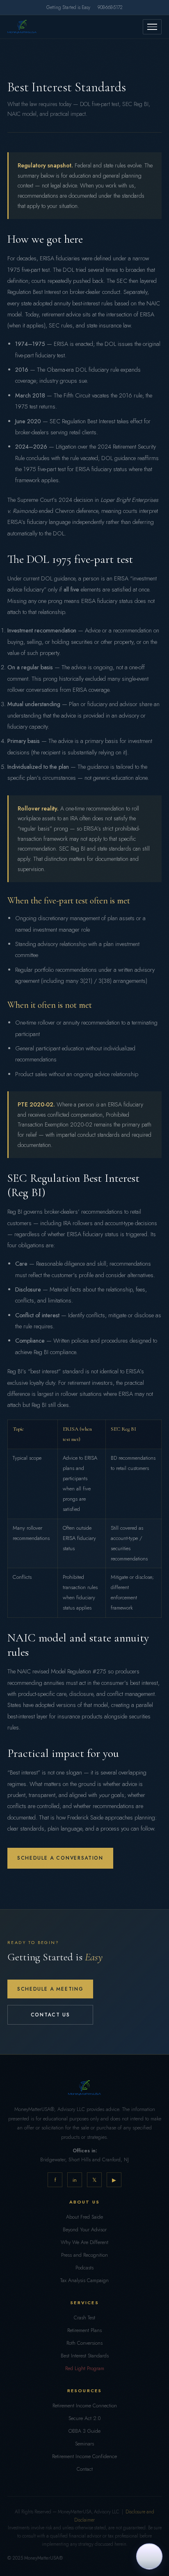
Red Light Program (85, 2368)
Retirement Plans (84, 2330)
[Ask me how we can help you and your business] (149, 2555)
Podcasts (84, 2268)
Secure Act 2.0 (84, 2418)
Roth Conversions (84, 2343)
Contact (85, 2469)
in (75, 2180)
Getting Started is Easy (68, 7)
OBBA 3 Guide (84, 2431)
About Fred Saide (84, 2217)
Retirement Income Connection (85, 2406)
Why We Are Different (84, 2242)
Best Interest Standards (85, 2356)
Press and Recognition (84, 2255)
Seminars (84, 2444)
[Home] (22, 27)
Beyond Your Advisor (85, 2230)
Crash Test (84, 2318)
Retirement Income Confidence (84, 2456)
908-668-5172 (110, 7)
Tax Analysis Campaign (84, 2280)
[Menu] (152, 27)
